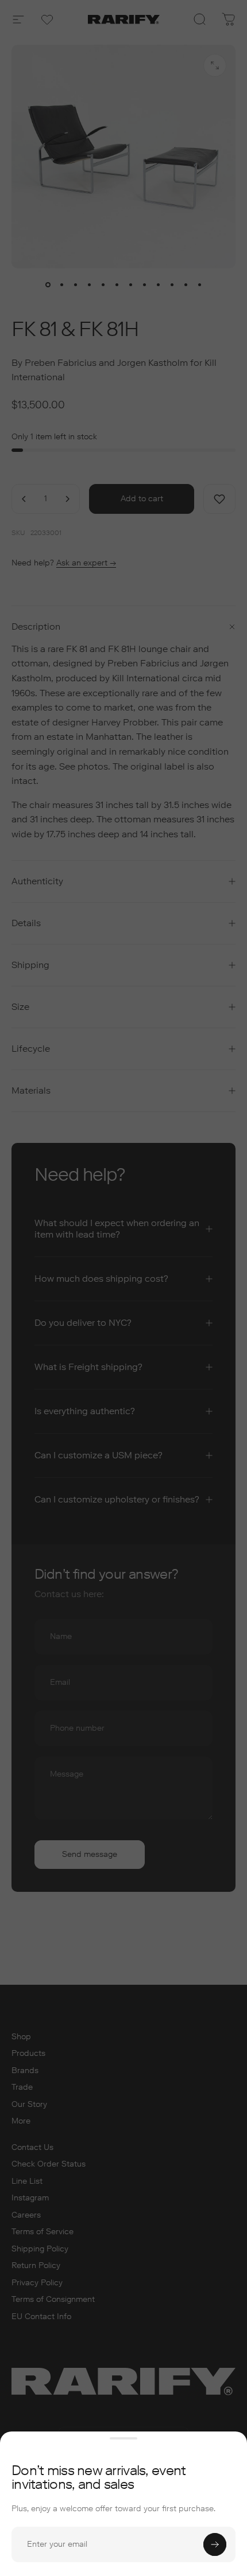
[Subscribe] (215, 2544)
